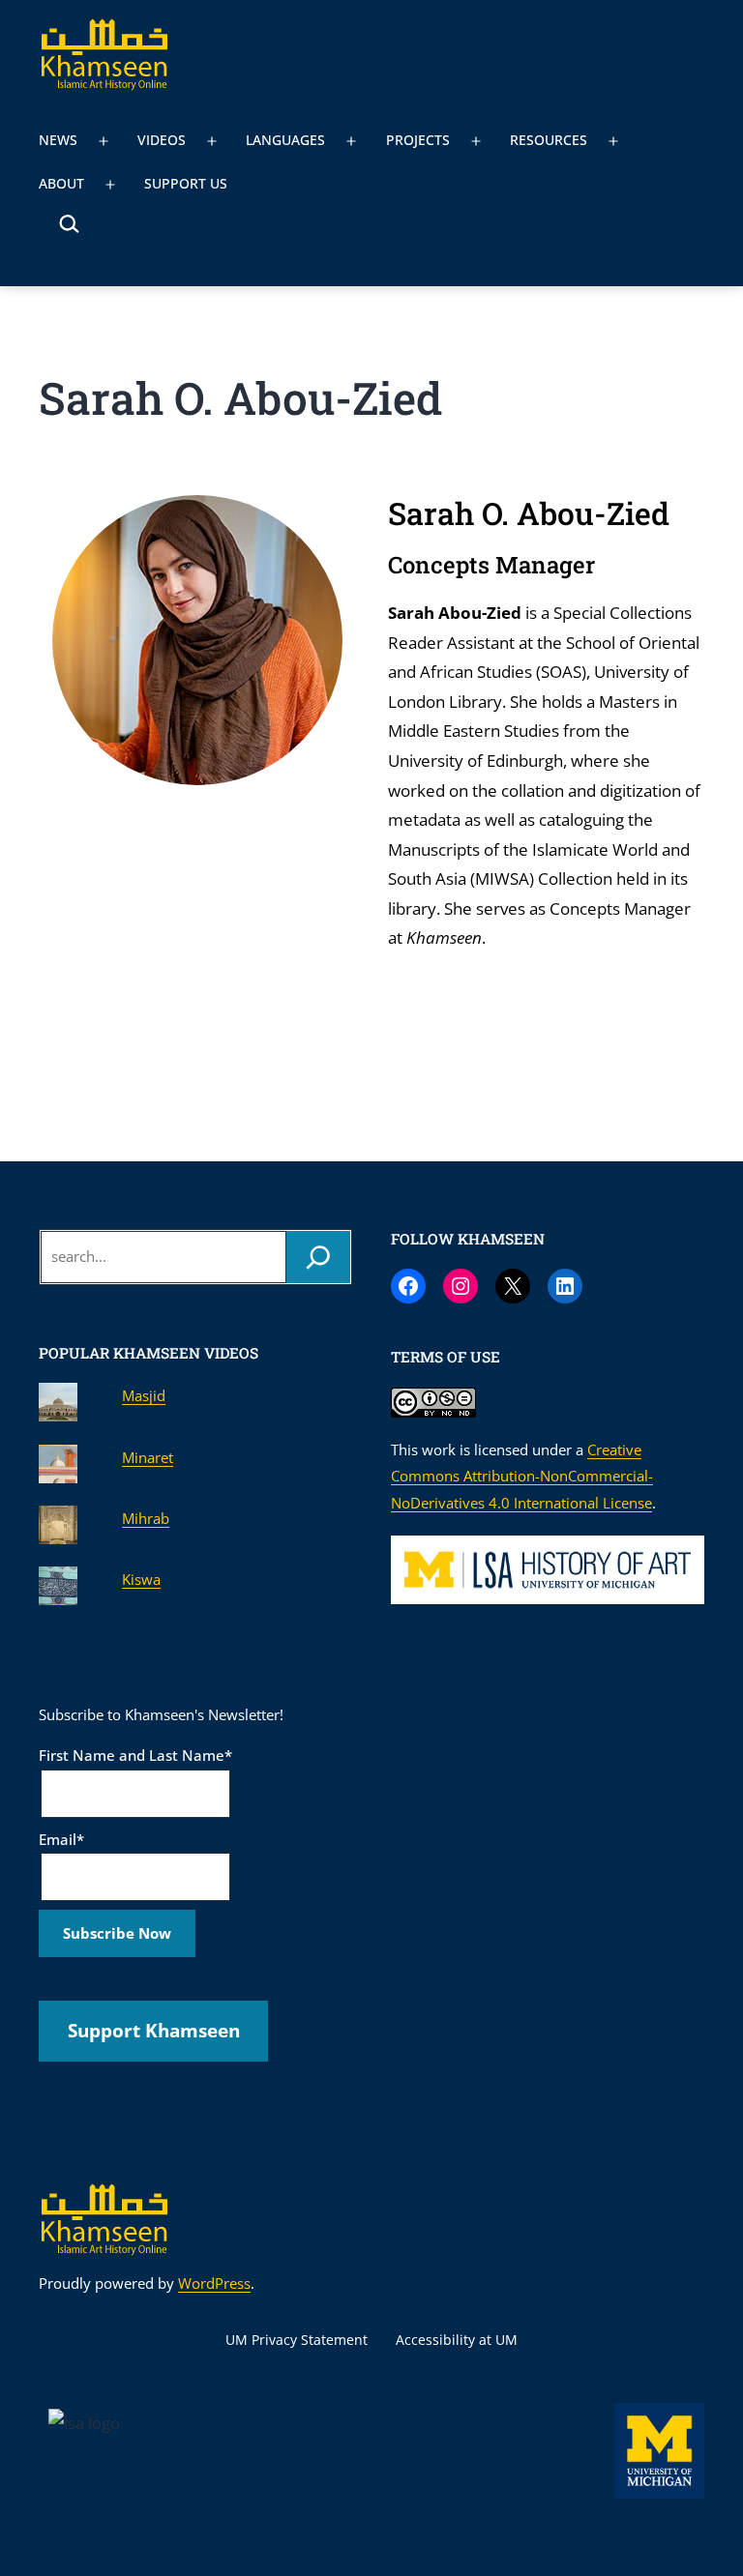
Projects (418, 140)
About (61, 183)
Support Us (186, 183)
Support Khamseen (154, 2031)
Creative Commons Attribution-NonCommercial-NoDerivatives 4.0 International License (522, 1476)
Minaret (148, 1457)
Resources (549, 140)
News (58, 140)
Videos (162, 140)
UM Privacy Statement (297, 2340)
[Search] (318, 1257)
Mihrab (146, 1518)
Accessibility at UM (457, 2340)
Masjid (144, 1395)
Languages (285, 140)
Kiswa (141, 1579)
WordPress (214, 2283)
